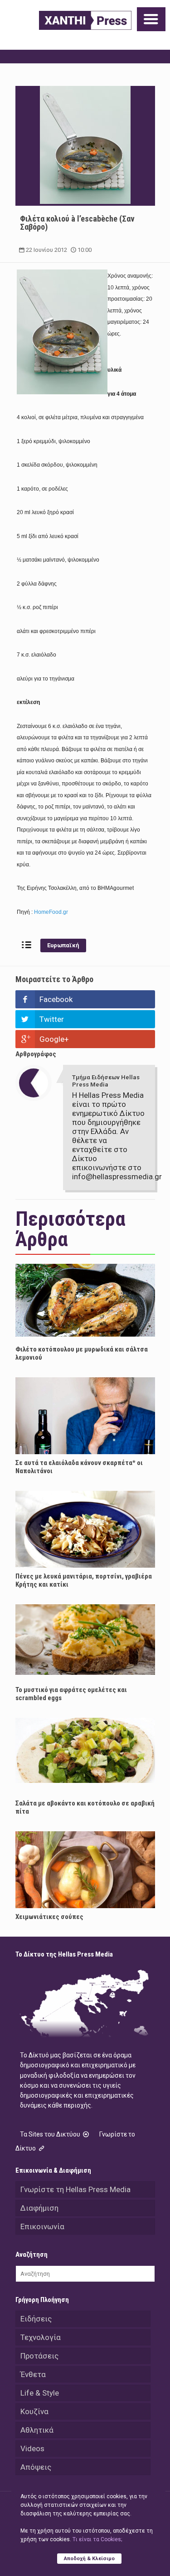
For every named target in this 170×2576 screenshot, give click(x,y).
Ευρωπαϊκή (63, 945)
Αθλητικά (37, 2430)
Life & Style (40, 2393)
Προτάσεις (39, 2356)
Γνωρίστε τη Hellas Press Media (75, 2189)
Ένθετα (33, 2374)
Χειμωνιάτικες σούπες (49, 1917)
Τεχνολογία (41, 2337)
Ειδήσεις (36, 2319)
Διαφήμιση (39, 2208)
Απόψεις (36, 2467)
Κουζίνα (34, 2411)
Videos (32, 2448)
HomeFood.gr (51, 912)
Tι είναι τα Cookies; (97, 2539)
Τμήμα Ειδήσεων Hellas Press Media (106, 1081)
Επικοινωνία (42, 2226)
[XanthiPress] (85, 20)
